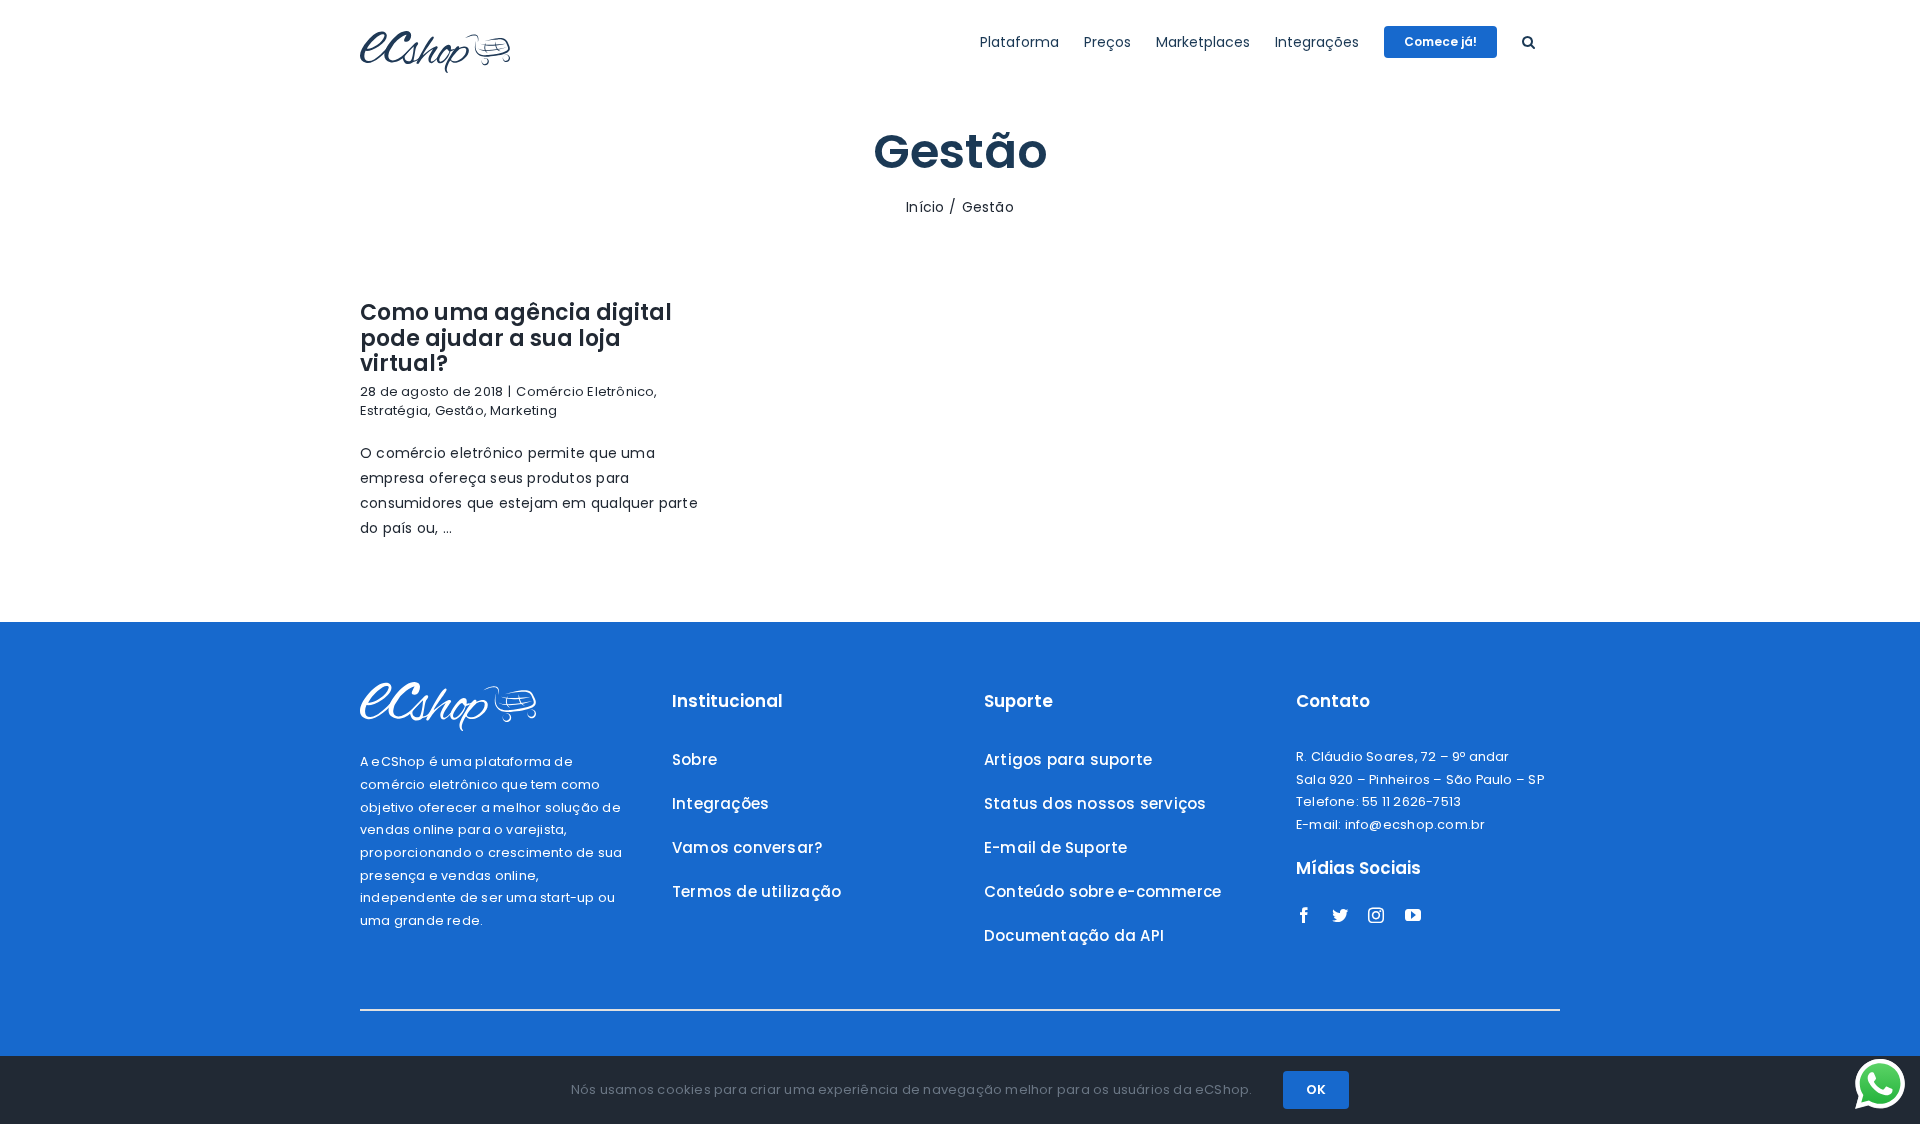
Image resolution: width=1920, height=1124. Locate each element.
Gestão (459, 410)
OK (1316, 1089)
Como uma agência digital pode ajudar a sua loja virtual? (516, 338)
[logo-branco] (448, 689)
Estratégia (394, 410)
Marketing (523, 410)
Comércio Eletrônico (585, 391)
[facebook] (1304, 915)
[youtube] (1413, 915)
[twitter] (1340, 915)
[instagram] (1376, 915)
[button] (1528, 42)
